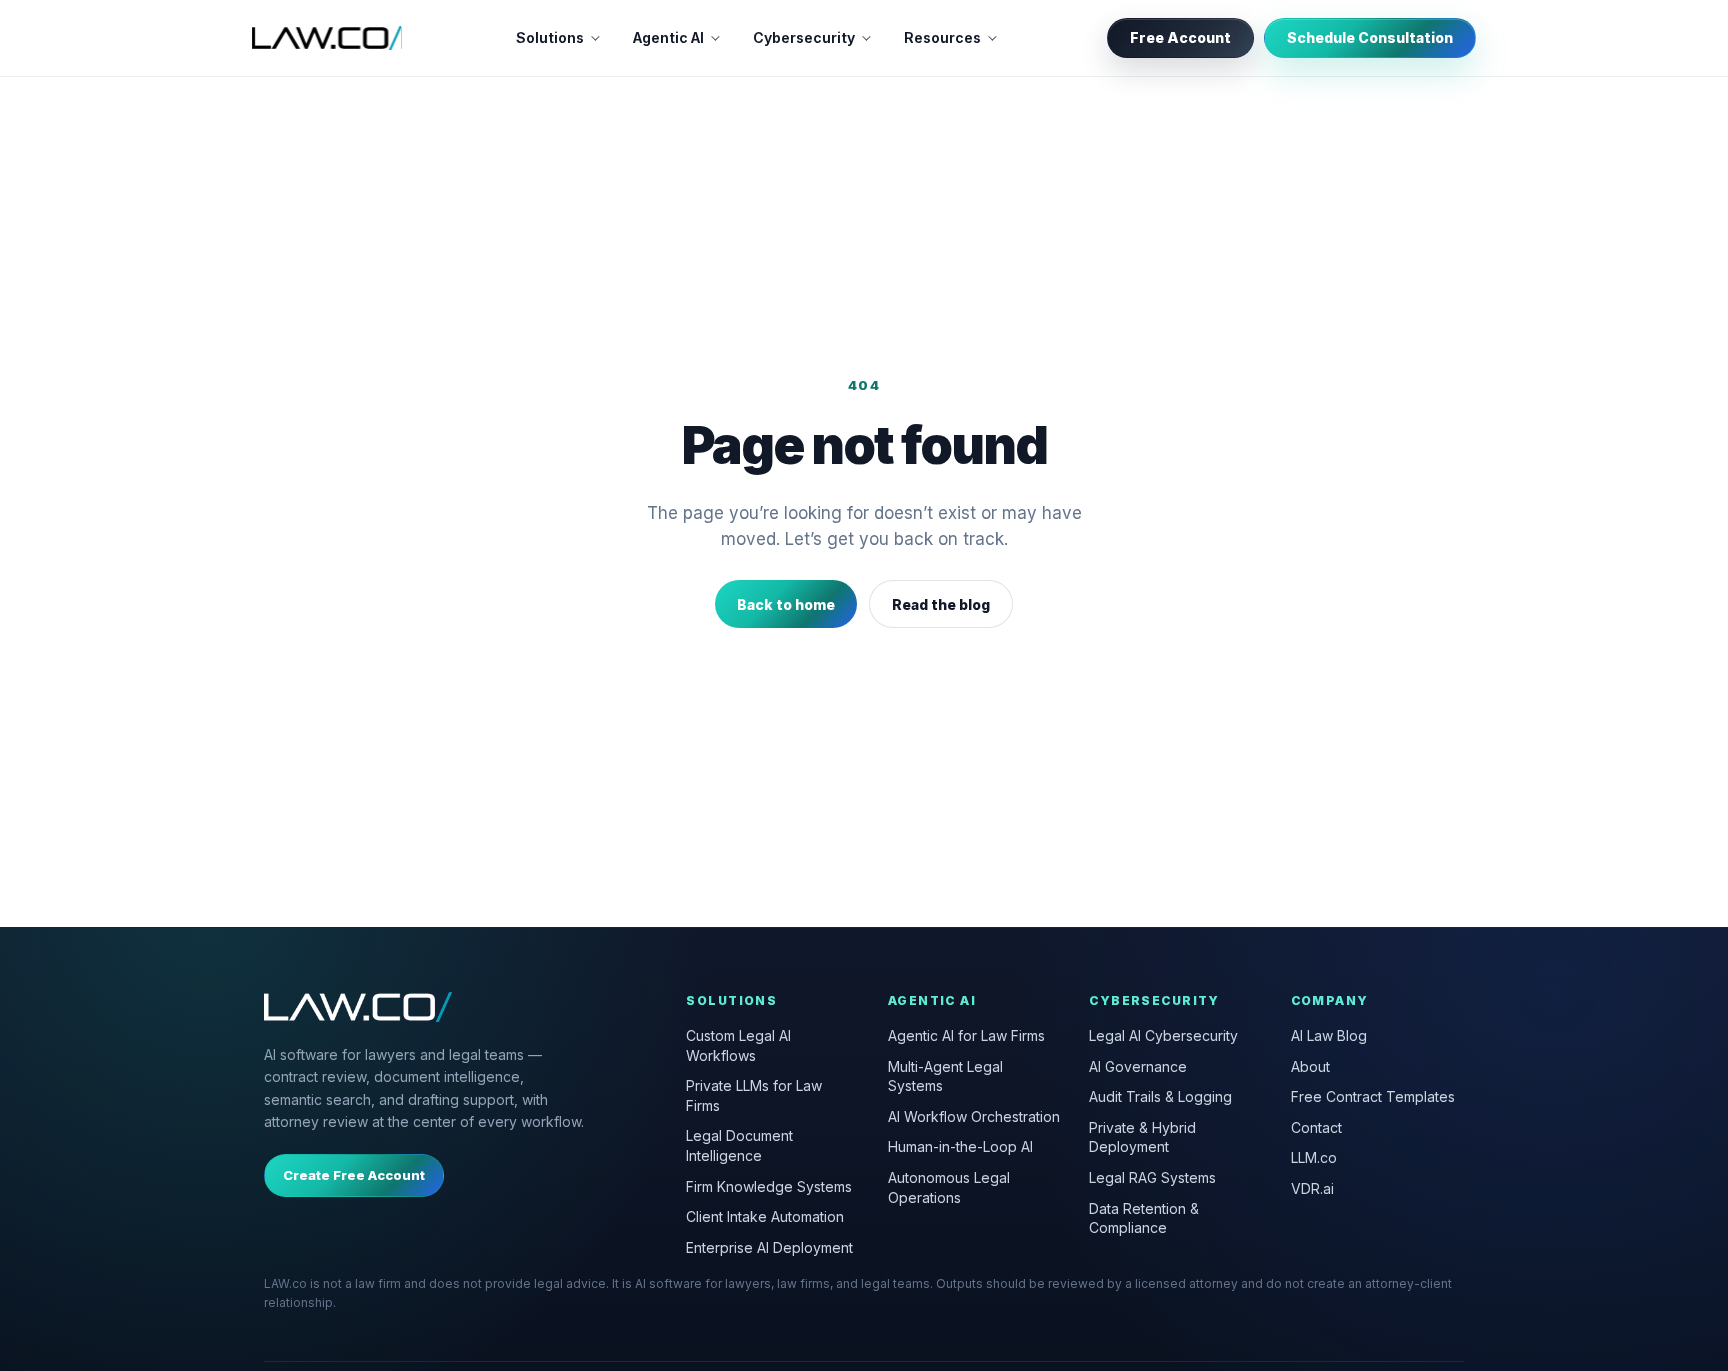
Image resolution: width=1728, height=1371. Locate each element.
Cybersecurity (804, 37)
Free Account (1180, 37)
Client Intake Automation (765, 1216)
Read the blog (941, 604)
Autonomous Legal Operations (949, 1187)
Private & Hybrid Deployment (1142, 1137)
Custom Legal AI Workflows (738, 1045)
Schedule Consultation (1370, 37)
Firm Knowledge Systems (769, 1186)
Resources (942, 37)
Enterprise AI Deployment (769, 1247)
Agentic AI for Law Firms (966, 1035)
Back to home (786, 604)
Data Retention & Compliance (1144, 1218)
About (1310, 1066)
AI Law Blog (1329, 1035)
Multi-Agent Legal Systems (945, 1076)
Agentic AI (668, 37)
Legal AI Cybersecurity (1163, 1035)
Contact (1316, 1127)
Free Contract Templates (1373, 1096)
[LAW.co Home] (327, 38)
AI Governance (1138, 1066)
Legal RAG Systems (1152, 1177)
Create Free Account (354, 1175)
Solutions (550, 37)
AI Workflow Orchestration (974, 1116)
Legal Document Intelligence (739, 1145)
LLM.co (1314, 1157)
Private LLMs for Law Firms (754, 1095)
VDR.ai (1312, 1188)
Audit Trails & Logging (1160, 1096)
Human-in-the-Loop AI (960, 1146)
